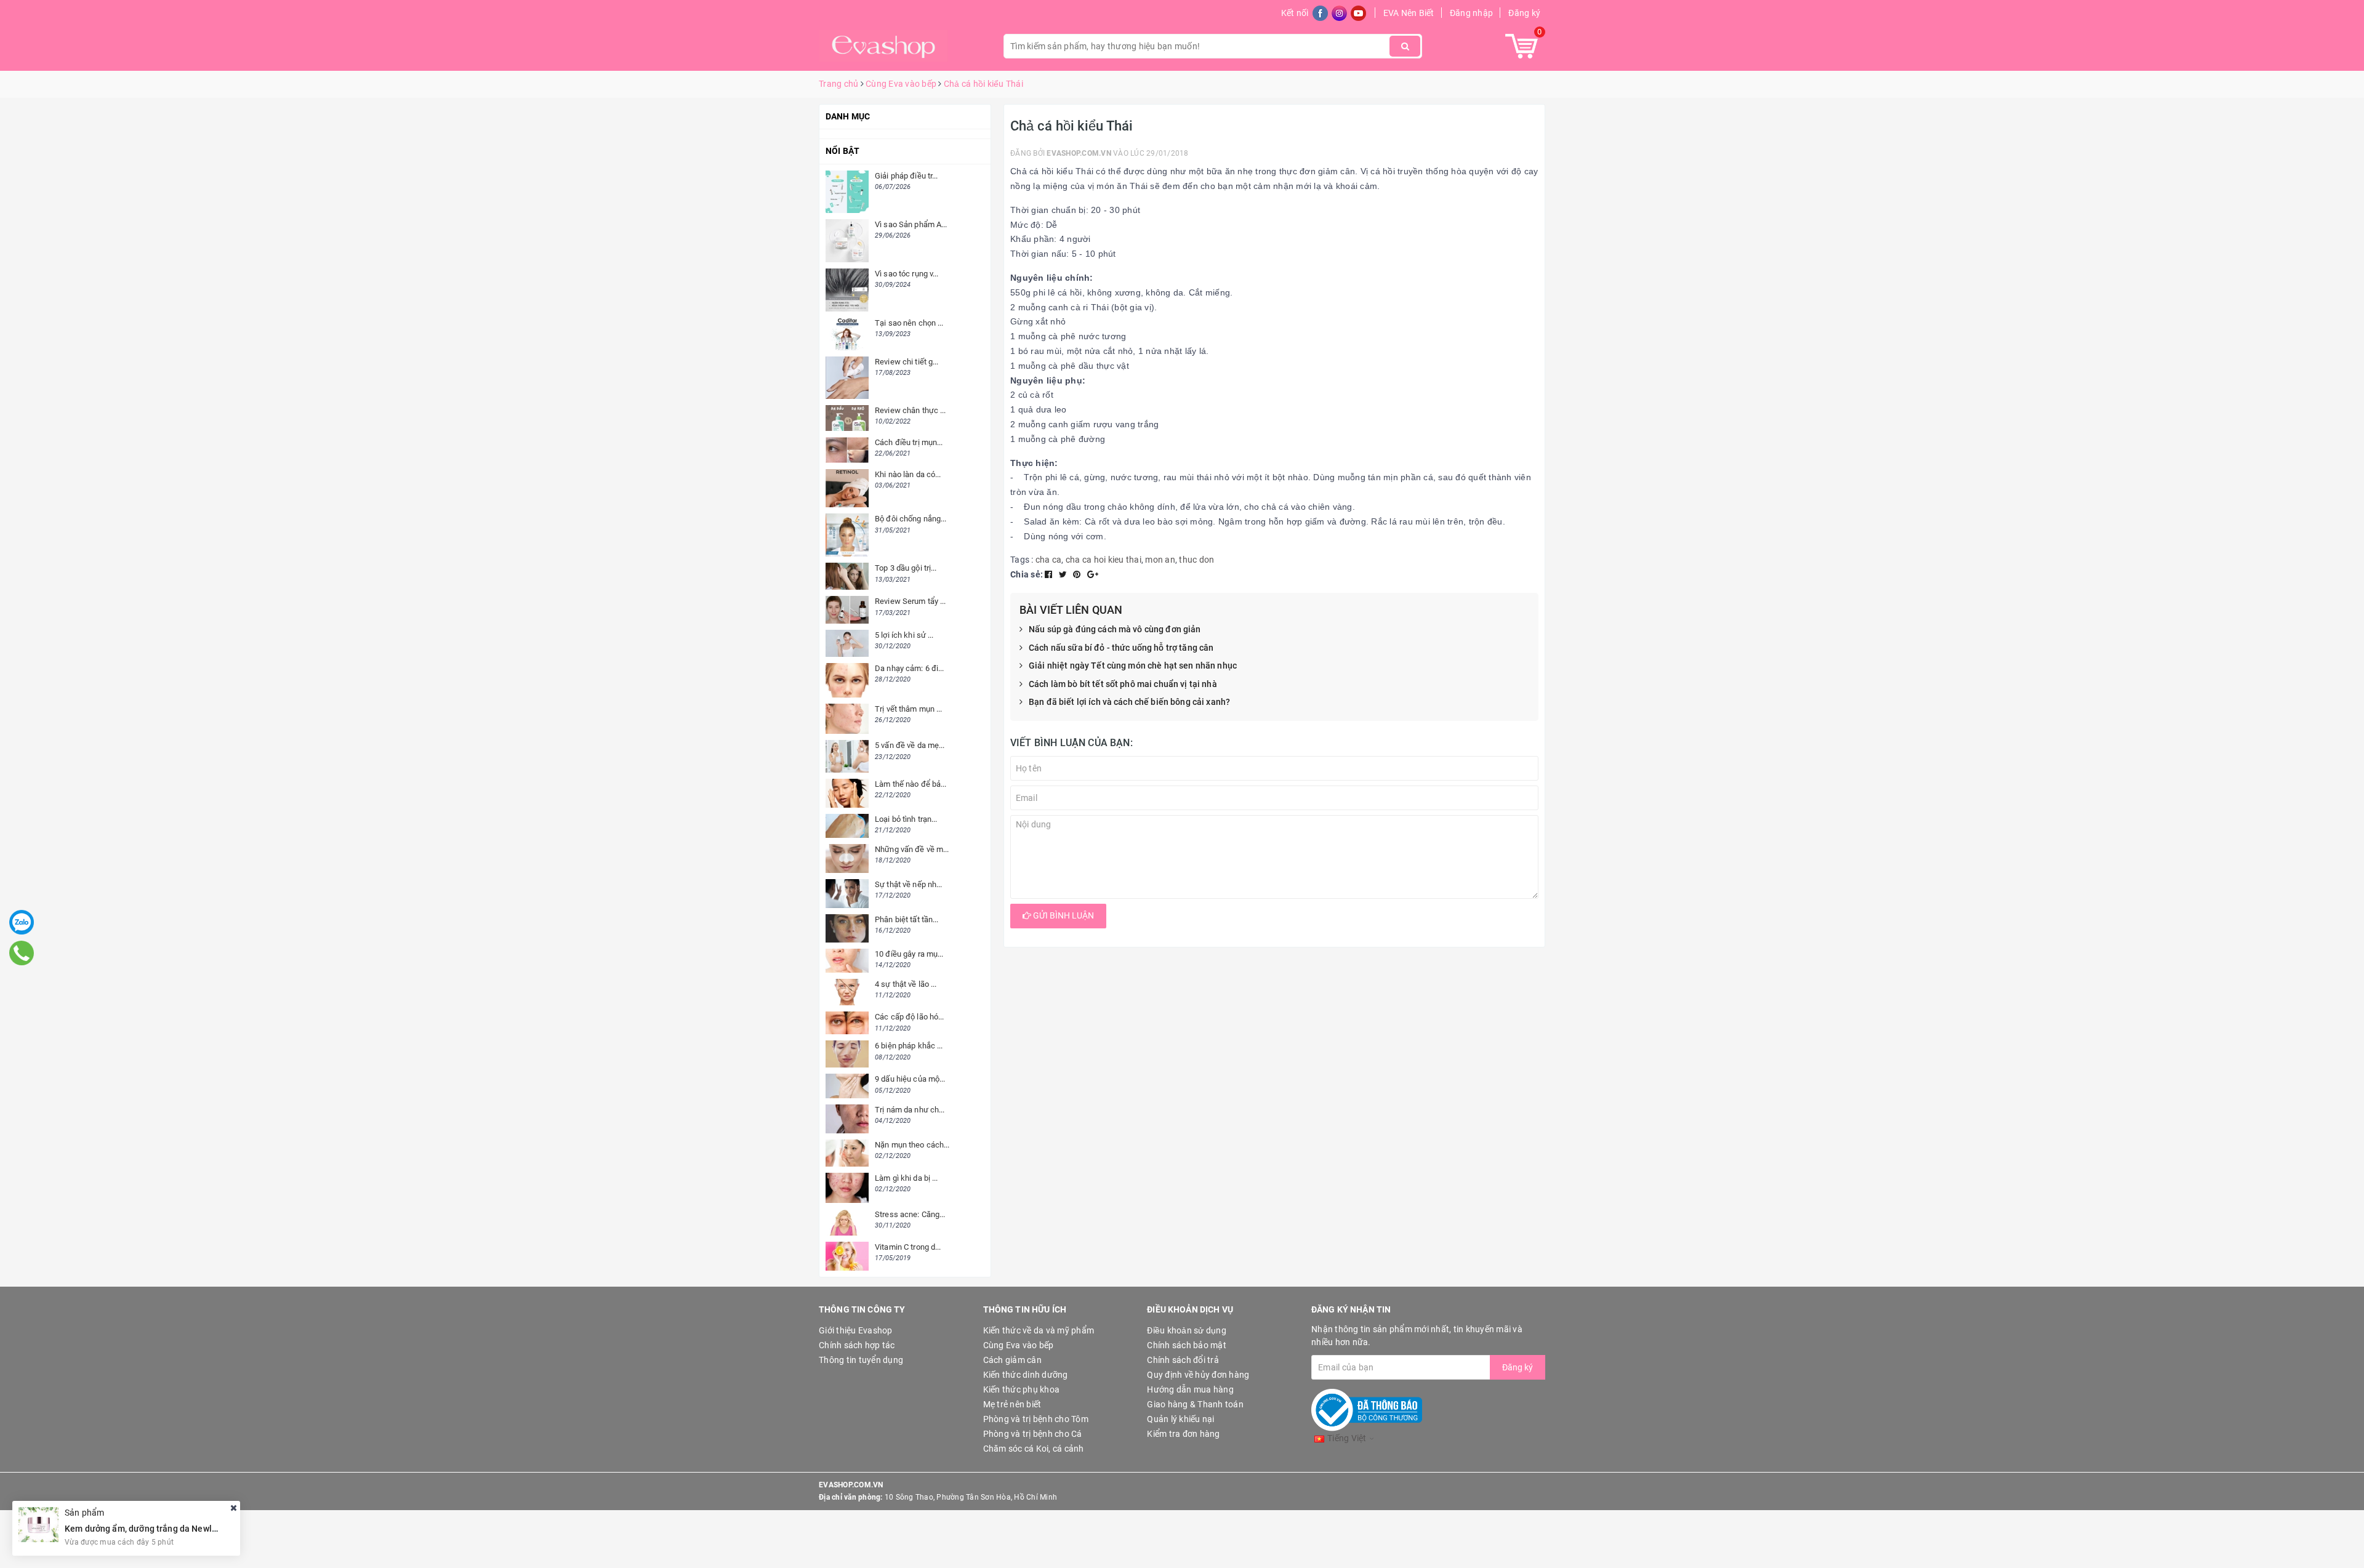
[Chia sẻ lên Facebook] (1050, 574)
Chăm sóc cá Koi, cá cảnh (1034, 1449)
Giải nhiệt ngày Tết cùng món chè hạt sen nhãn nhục (1133, 665)
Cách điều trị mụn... (909, 442)
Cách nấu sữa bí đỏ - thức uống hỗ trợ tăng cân (1121, 648)
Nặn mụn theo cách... (912, 1145)
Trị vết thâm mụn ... (909, 709)
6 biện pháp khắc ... (909, 1046)
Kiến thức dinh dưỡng (1026, 1375)
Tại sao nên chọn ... (909, 323)
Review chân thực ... (911, 410)
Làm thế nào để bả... (911, 784)
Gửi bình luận (1063, 915)
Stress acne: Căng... (910, 1214)
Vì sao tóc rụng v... (907, 274)
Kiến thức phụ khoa (1022, 1389)
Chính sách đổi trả (1183, 1360)
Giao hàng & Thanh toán (1195, 1404)
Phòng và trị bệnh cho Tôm (1036, 1419)
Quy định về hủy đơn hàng (1198, 1375)
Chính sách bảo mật (1187, 1345)
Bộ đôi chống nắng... (911, 519)
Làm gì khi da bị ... (907, 1178)
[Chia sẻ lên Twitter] (1064, 574)
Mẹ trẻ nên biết (1012, 1404)
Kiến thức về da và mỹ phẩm (1039, 1330)
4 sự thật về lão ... (906, 984)
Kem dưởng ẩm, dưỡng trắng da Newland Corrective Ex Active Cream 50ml (212, 1528)
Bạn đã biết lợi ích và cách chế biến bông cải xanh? (1129, 702)
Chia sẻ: (1027, 574)
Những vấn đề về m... (912, 849)
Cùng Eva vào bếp (1019, 1345)
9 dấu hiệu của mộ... (910, 1079)
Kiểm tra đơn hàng (1183, 1434)
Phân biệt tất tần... (907, 919)
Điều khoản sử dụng (1187, 1330)
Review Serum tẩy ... (911, 601)
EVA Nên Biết (1409, 13)
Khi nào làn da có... (908, 474)
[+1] (1093, 574)
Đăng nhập (1471, 13)
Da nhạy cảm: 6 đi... (910, 668)
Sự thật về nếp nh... (909, 884)
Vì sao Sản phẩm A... (911, 224)
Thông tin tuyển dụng (861, 1360)
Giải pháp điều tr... (907, 176)
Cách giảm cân (1012, 1360)
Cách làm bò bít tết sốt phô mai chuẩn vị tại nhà (1123, 684)
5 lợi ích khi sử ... (904, 635)
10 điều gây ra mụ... (909, 954)
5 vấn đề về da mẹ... (910, 745)
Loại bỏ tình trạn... (906, 819)
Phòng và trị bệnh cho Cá (1033, 1434)
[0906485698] (21, 953)
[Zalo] (22, 922)
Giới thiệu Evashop (856, 1330)
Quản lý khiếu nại (1180, 1419)
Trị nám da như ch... (910, 1110)
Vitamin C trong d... (908, 1247)
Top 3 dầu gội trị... (906, 568)
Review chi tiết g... (907, 362)
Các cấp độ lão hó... (910, 1017)
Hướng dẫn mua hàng (1190, 1389)
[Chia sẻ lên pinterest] (1078, 574)
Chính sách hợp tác (857, 1345)
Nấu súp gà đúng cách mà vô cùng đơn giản (1115, 629)
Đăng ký (1524, 13)
